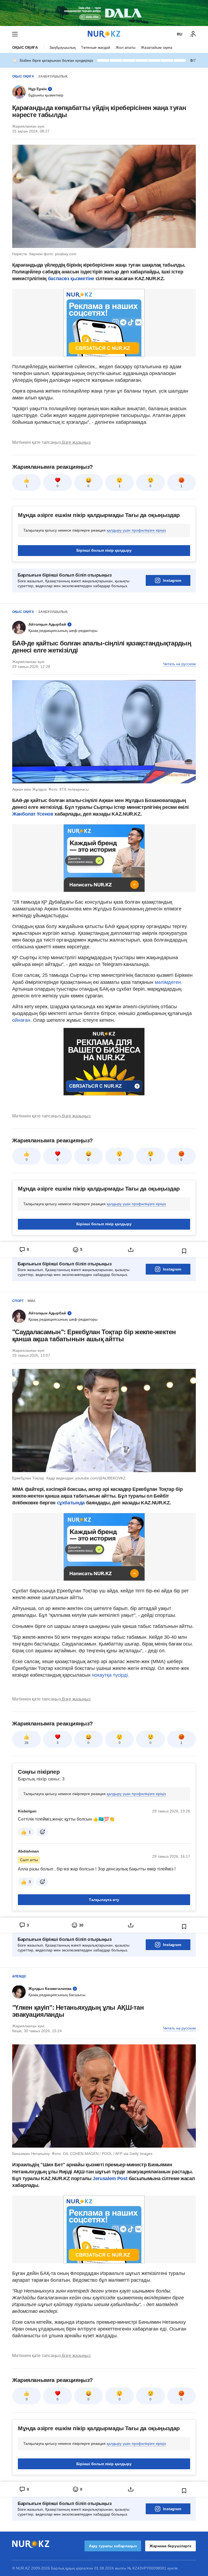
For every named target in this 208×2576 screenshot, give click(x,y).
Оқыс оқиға (25, 47)
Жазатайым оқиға (157, 47)
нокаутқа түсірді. (110, 1675)
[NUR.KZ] (104, 34)
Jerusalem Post (111, 2179)
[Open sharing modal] (131, 1250)
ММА (32, 1301)
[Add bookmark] (184, 1251)
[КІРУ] (193, 34)
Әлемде (19, 1976)
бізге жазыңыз (76, 442)
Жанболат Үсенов (33, 814)
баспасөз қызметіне (71, 279)
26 (27, 1743)
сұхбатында (71, 1503)
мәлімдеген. (168, 982)
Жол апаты (126, 47)
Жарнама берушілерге (170, 2546)
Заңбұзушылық (62, 47)
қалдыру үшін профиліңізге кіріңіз (136, 530)
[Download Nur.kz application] (104, 13)
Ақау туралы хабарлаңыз (113, 2546)
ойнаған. (22, 1020)
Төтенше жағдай (96, 47)
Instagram (172, 580)
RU (180, 34)
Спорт (18, 1301)
